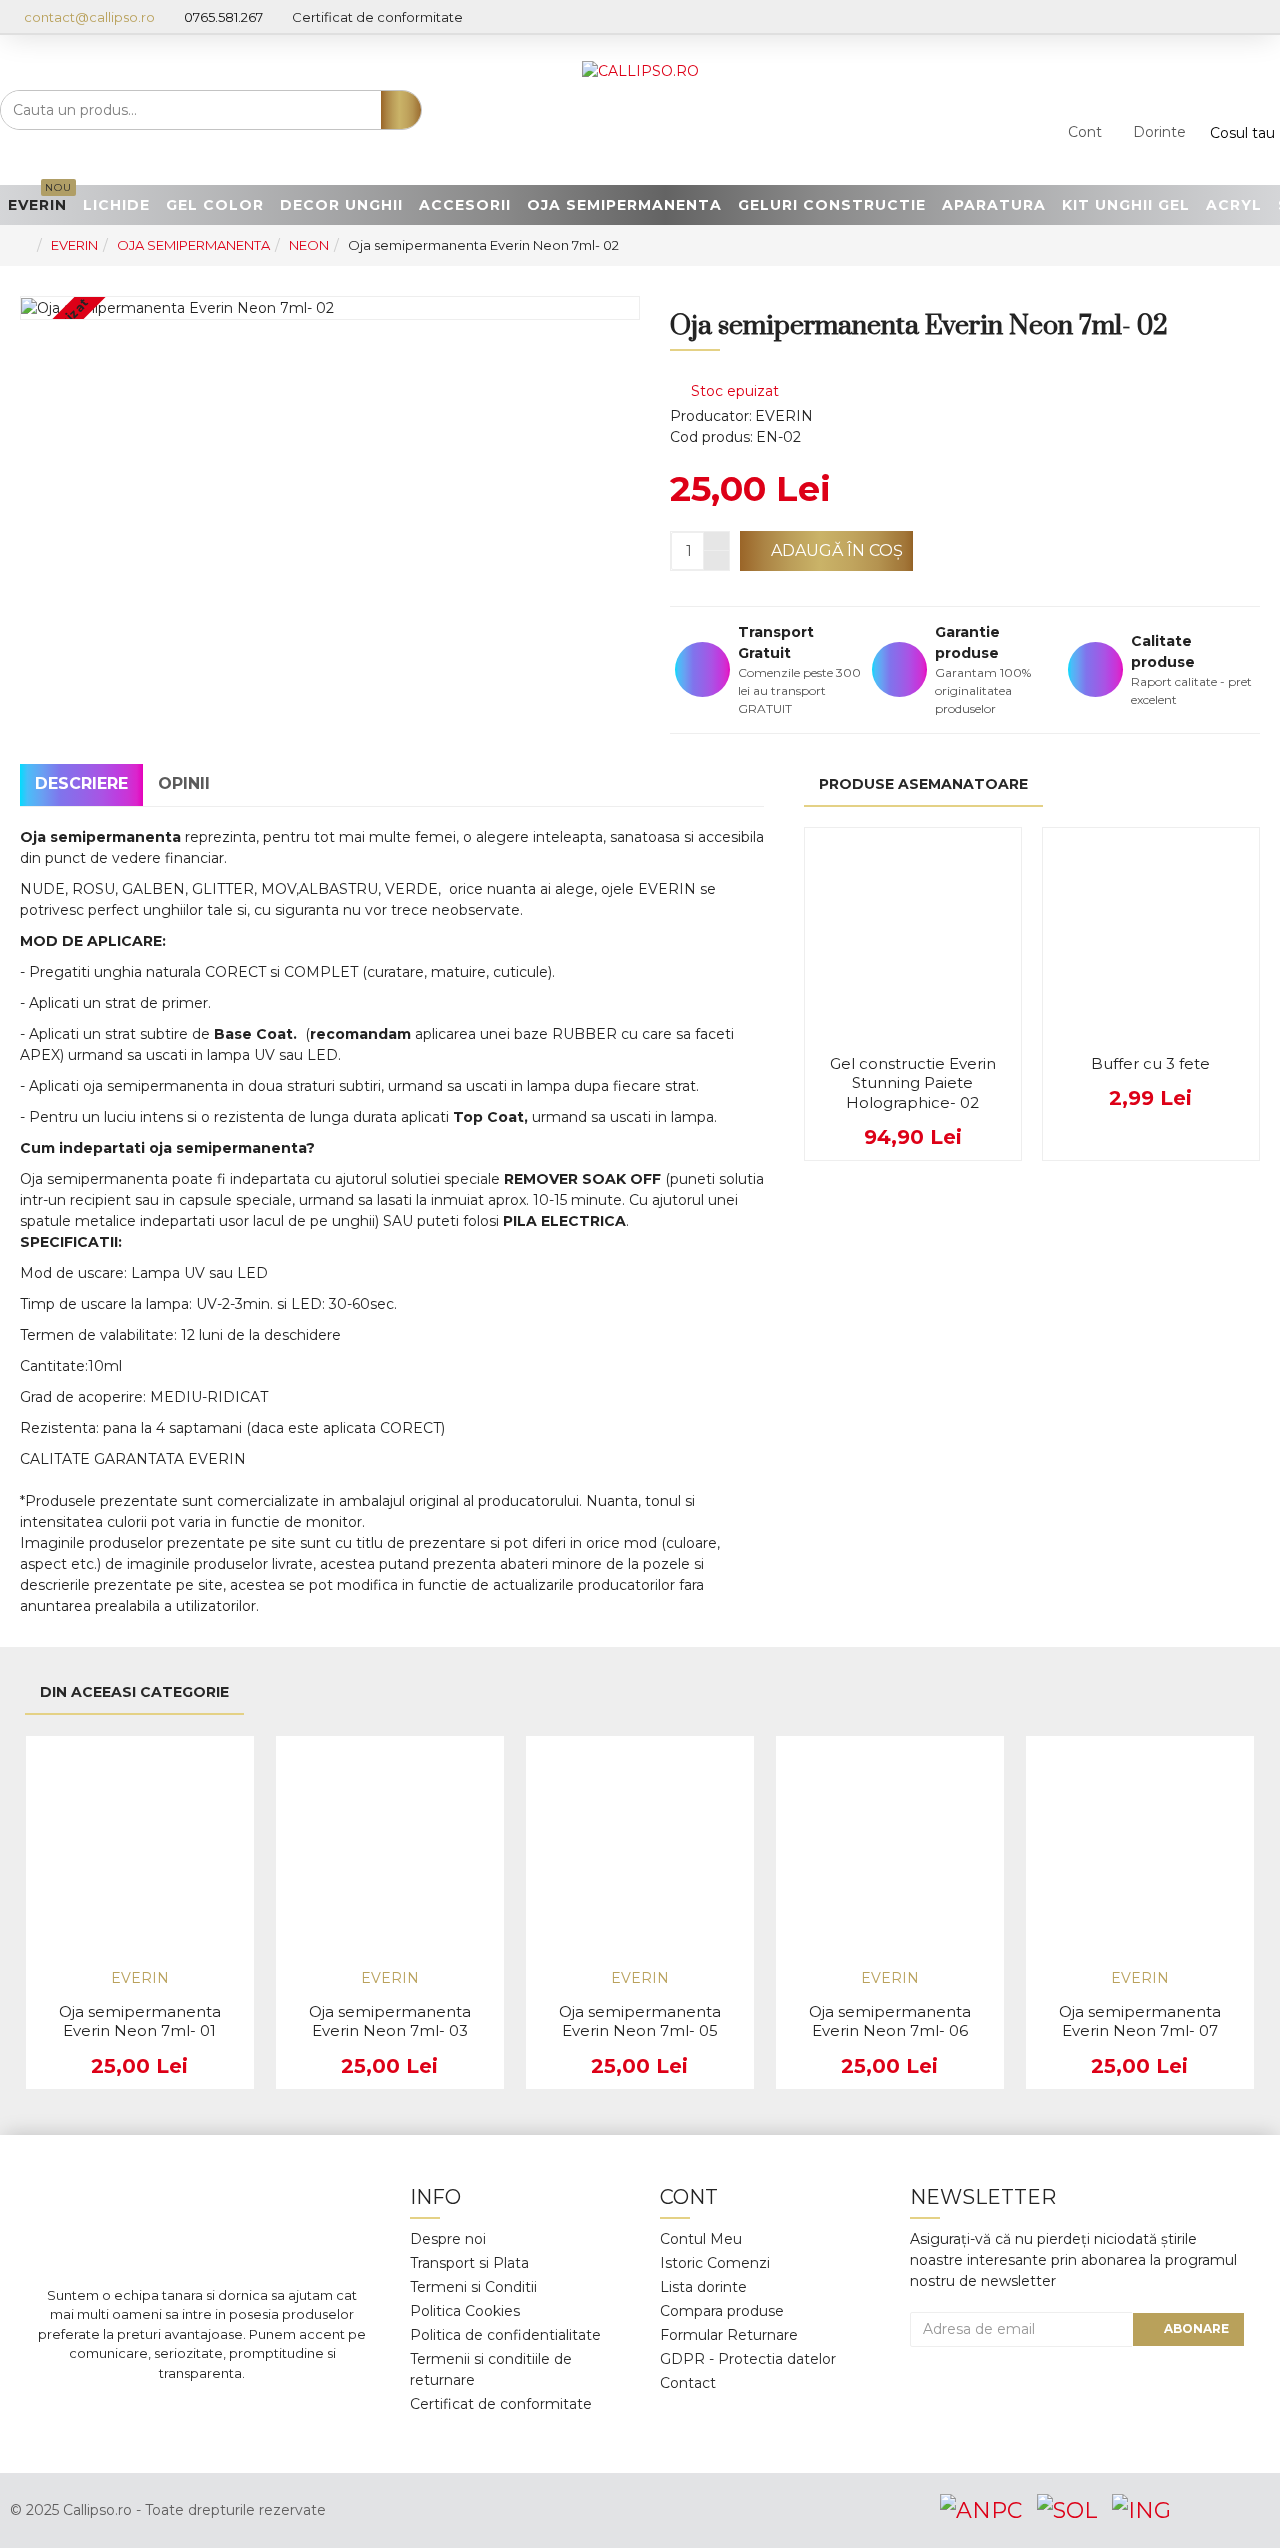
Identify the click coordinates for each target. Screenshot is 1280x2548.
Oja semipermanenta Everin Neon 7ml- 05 (640, 2021)
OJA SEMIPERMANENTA (193, 245)
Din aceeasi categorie (134, 1692)
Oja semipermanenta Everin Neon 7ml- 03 (390, 2021)
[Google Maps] (233, 2413)
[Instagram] (173, 2413)
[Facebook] (113, 2413)
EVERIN (74, 245)
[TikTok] (293, 2413)
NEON (309, 245)
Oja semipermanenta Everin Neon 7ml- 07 (1140, 2021)
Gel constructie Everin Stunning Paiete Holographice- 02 (913, 1083)
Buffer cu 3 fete (1150, 1063)
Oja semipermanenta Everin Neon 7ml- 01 (140, 2021)
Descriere (81, 783)
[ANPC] (981, 2510)
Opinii (184, 783)
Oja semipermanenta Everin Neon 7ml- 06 (890, 2021)
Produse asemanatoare (923, 784)
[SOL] (1067, 2510)
